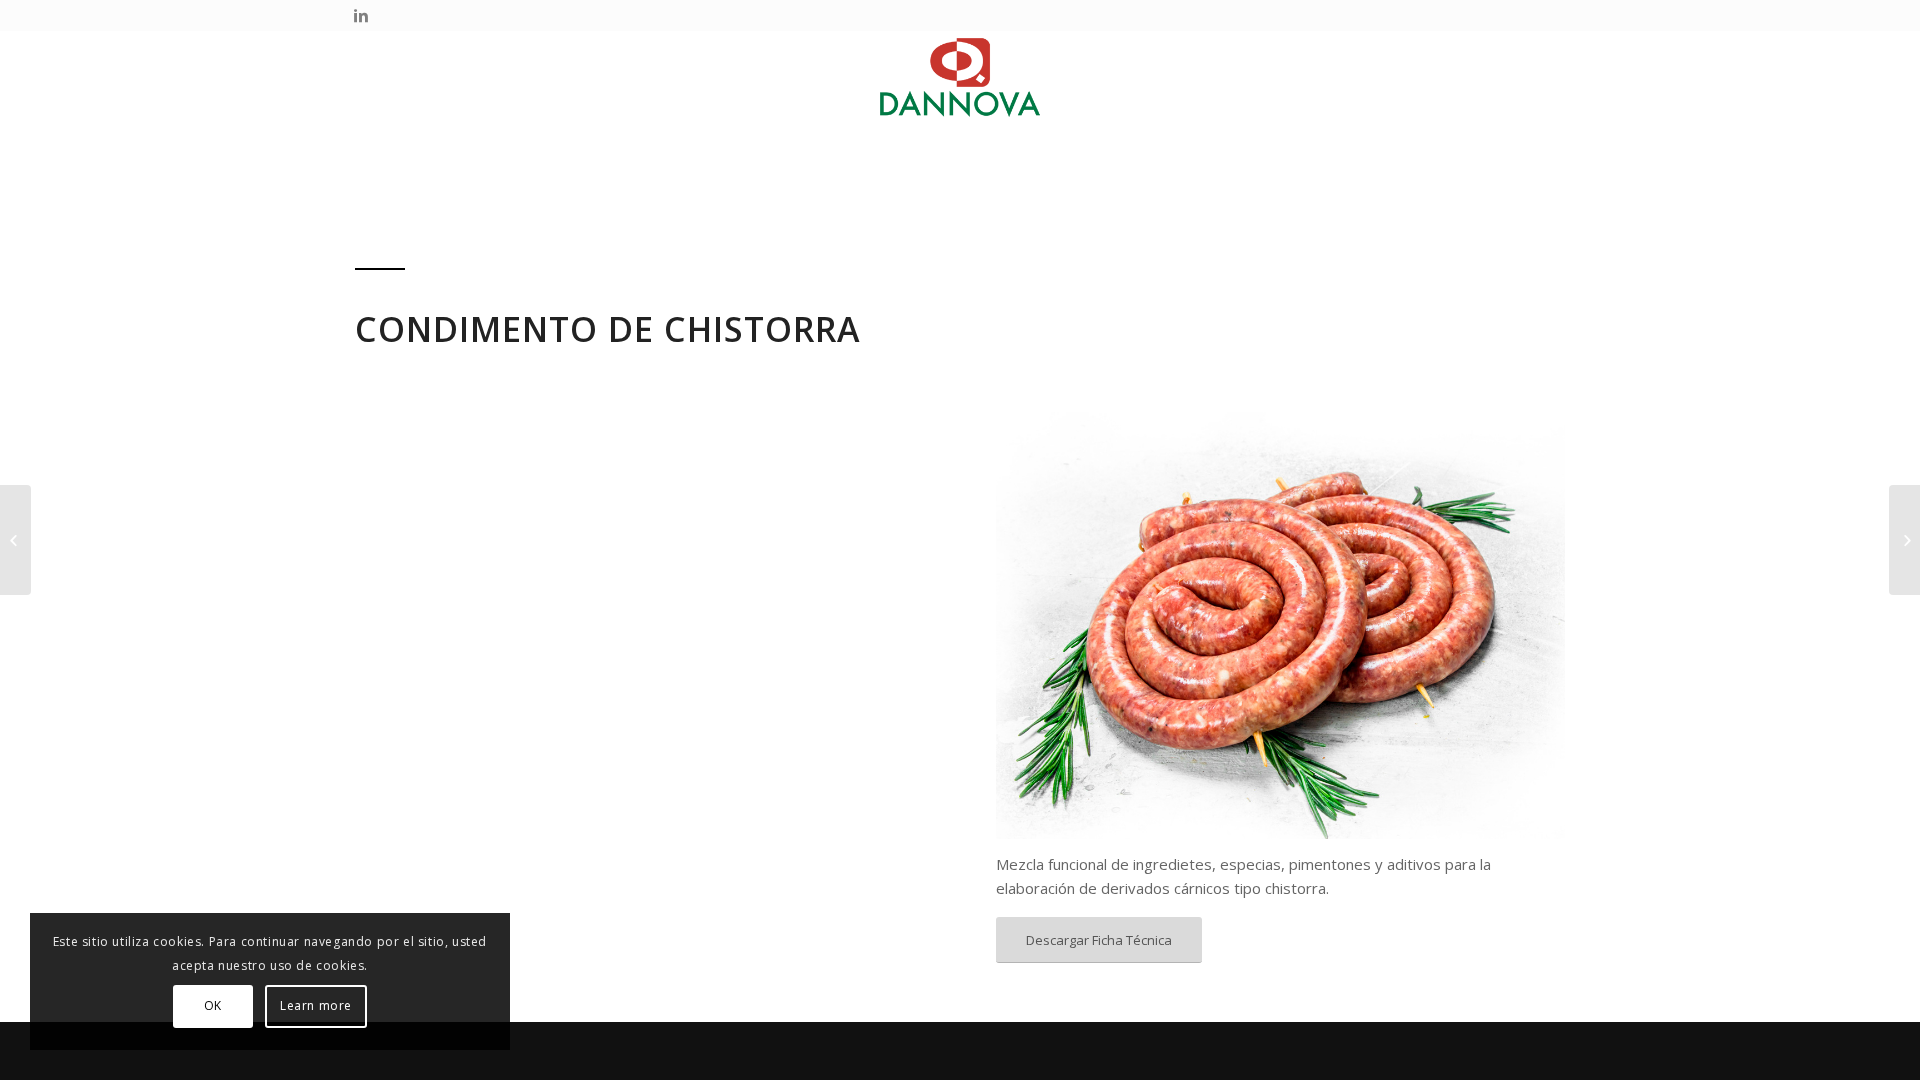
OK (213, 1005)
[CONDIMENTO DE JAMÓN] (1904, 540)
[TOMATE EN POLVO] (15, 540)
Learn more (316, 1005)
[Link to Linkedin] (361, 15)
